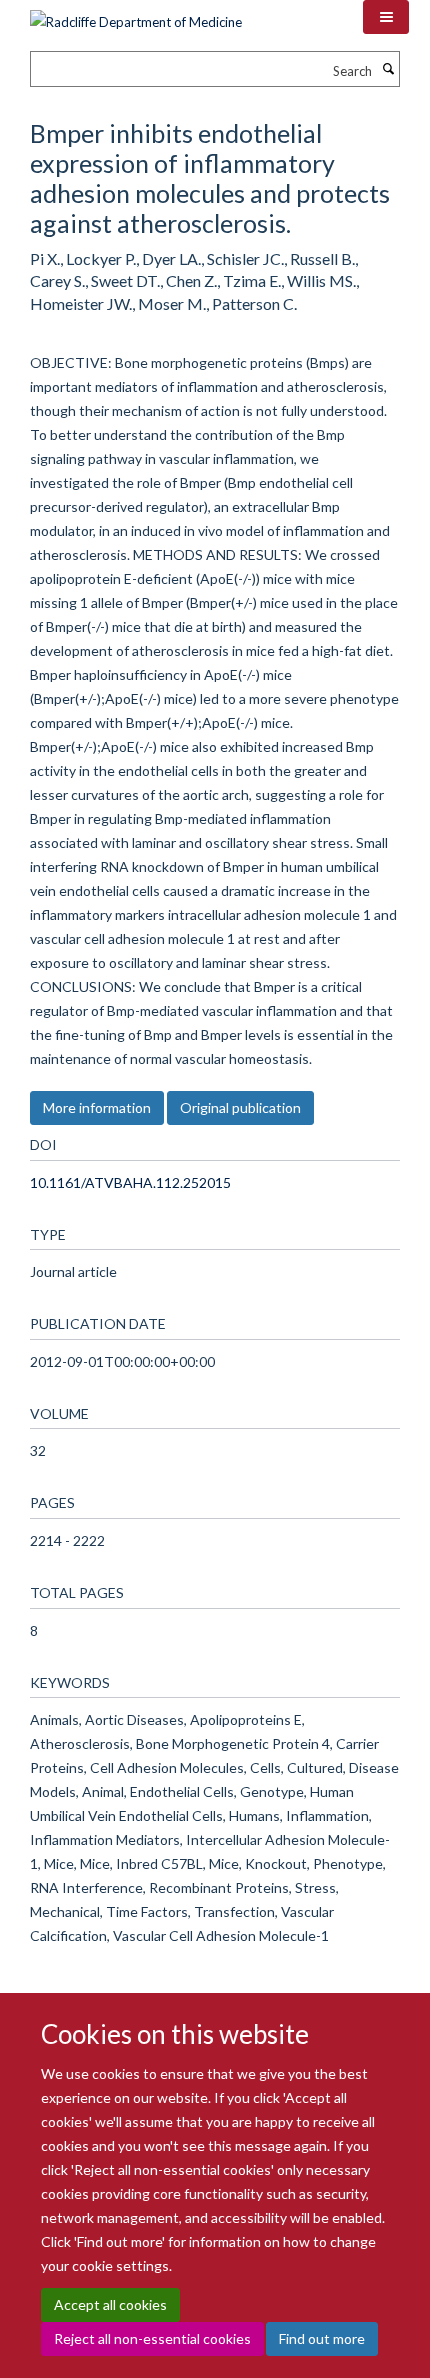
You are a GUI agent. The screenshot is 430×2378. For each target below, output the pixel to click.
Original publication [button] (240, 1107)
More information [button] (97, 1107)
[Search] (388, 69)
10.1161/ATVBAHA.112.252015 (130, 1182)
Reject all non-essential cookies (152, 2338)
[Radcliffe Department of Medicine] (136, 15)
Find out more (322, 2338)
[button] (386, 17)
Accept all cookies (110, 2304)
